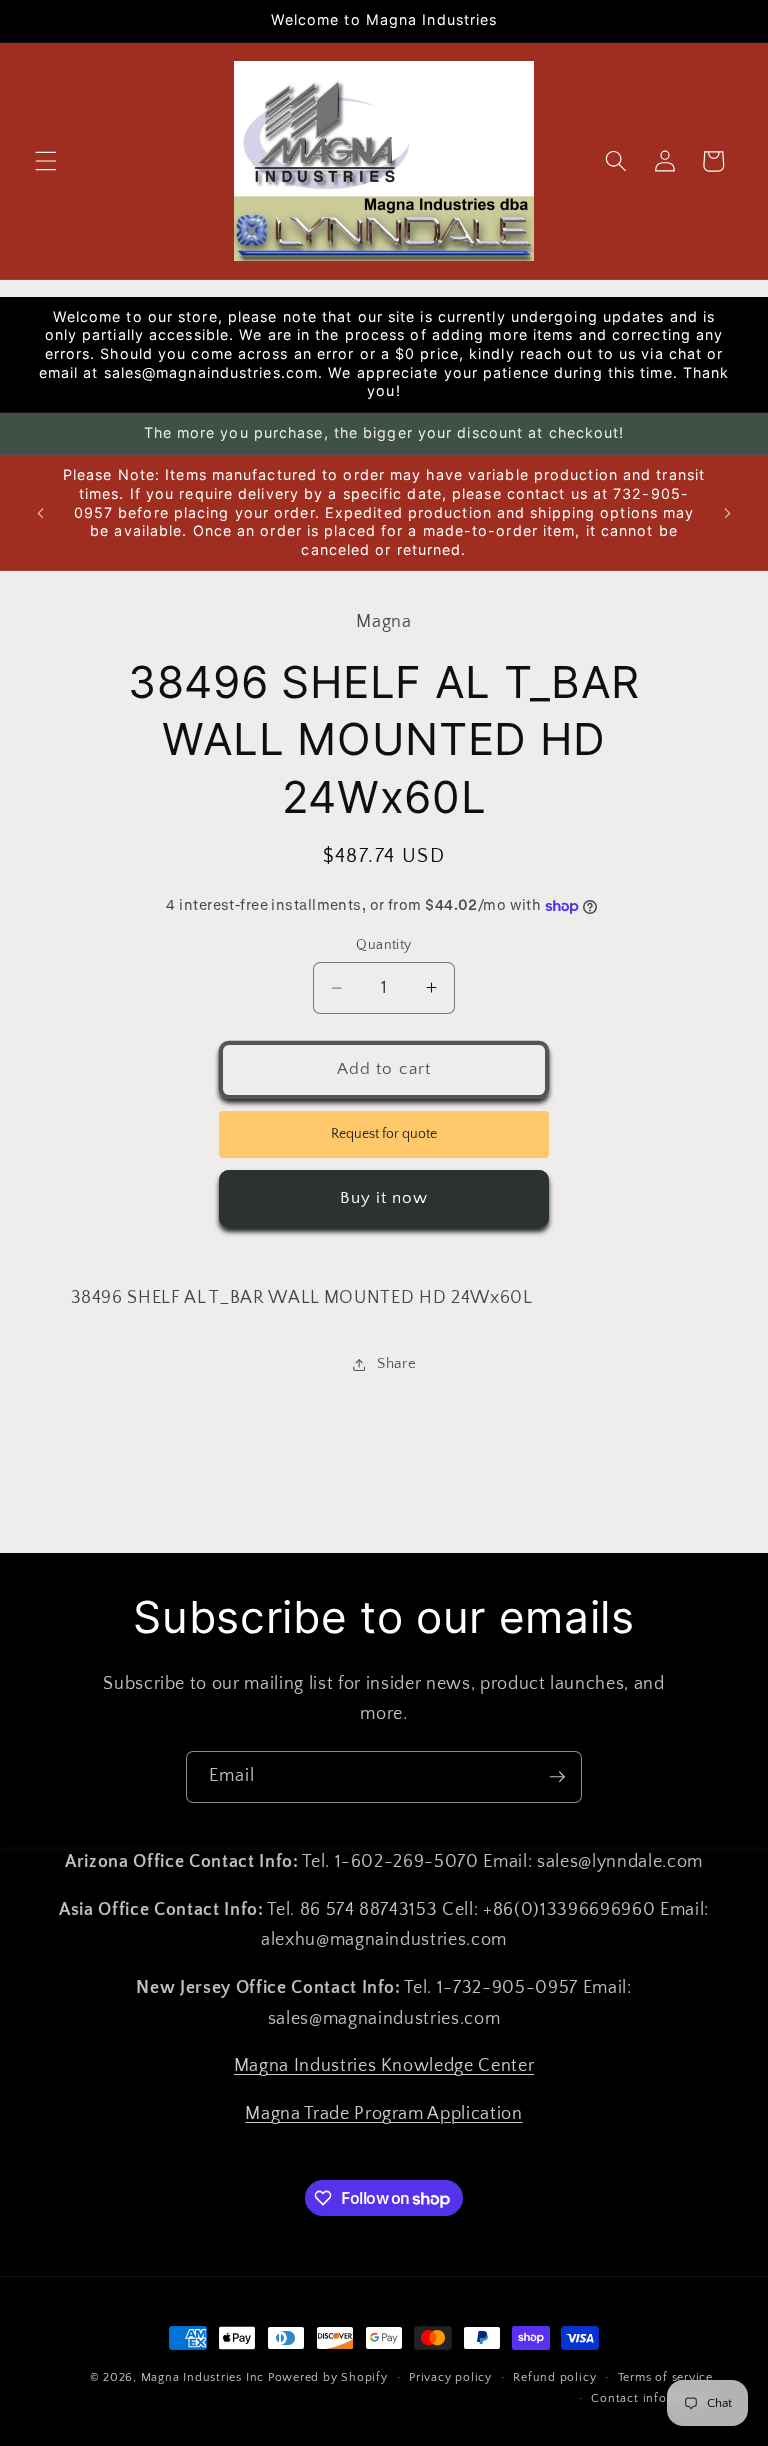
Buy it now (384, 1198)
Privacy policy (450, 2377)
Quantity (384, 945)
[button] (46, 161)
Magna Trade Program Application (383, 2114)
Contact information (652, 2398)
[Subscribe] (557, 1777)
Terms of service (665, 2377)
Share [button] (396, 1363)
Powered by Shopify (328, 2377)
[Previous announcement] (41, 513)
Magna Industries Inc (202, 2377)
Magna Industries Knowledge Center (384, 2066)
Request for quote (384, 1134)
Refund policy (554, 2377)
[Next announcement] (727, 513)
